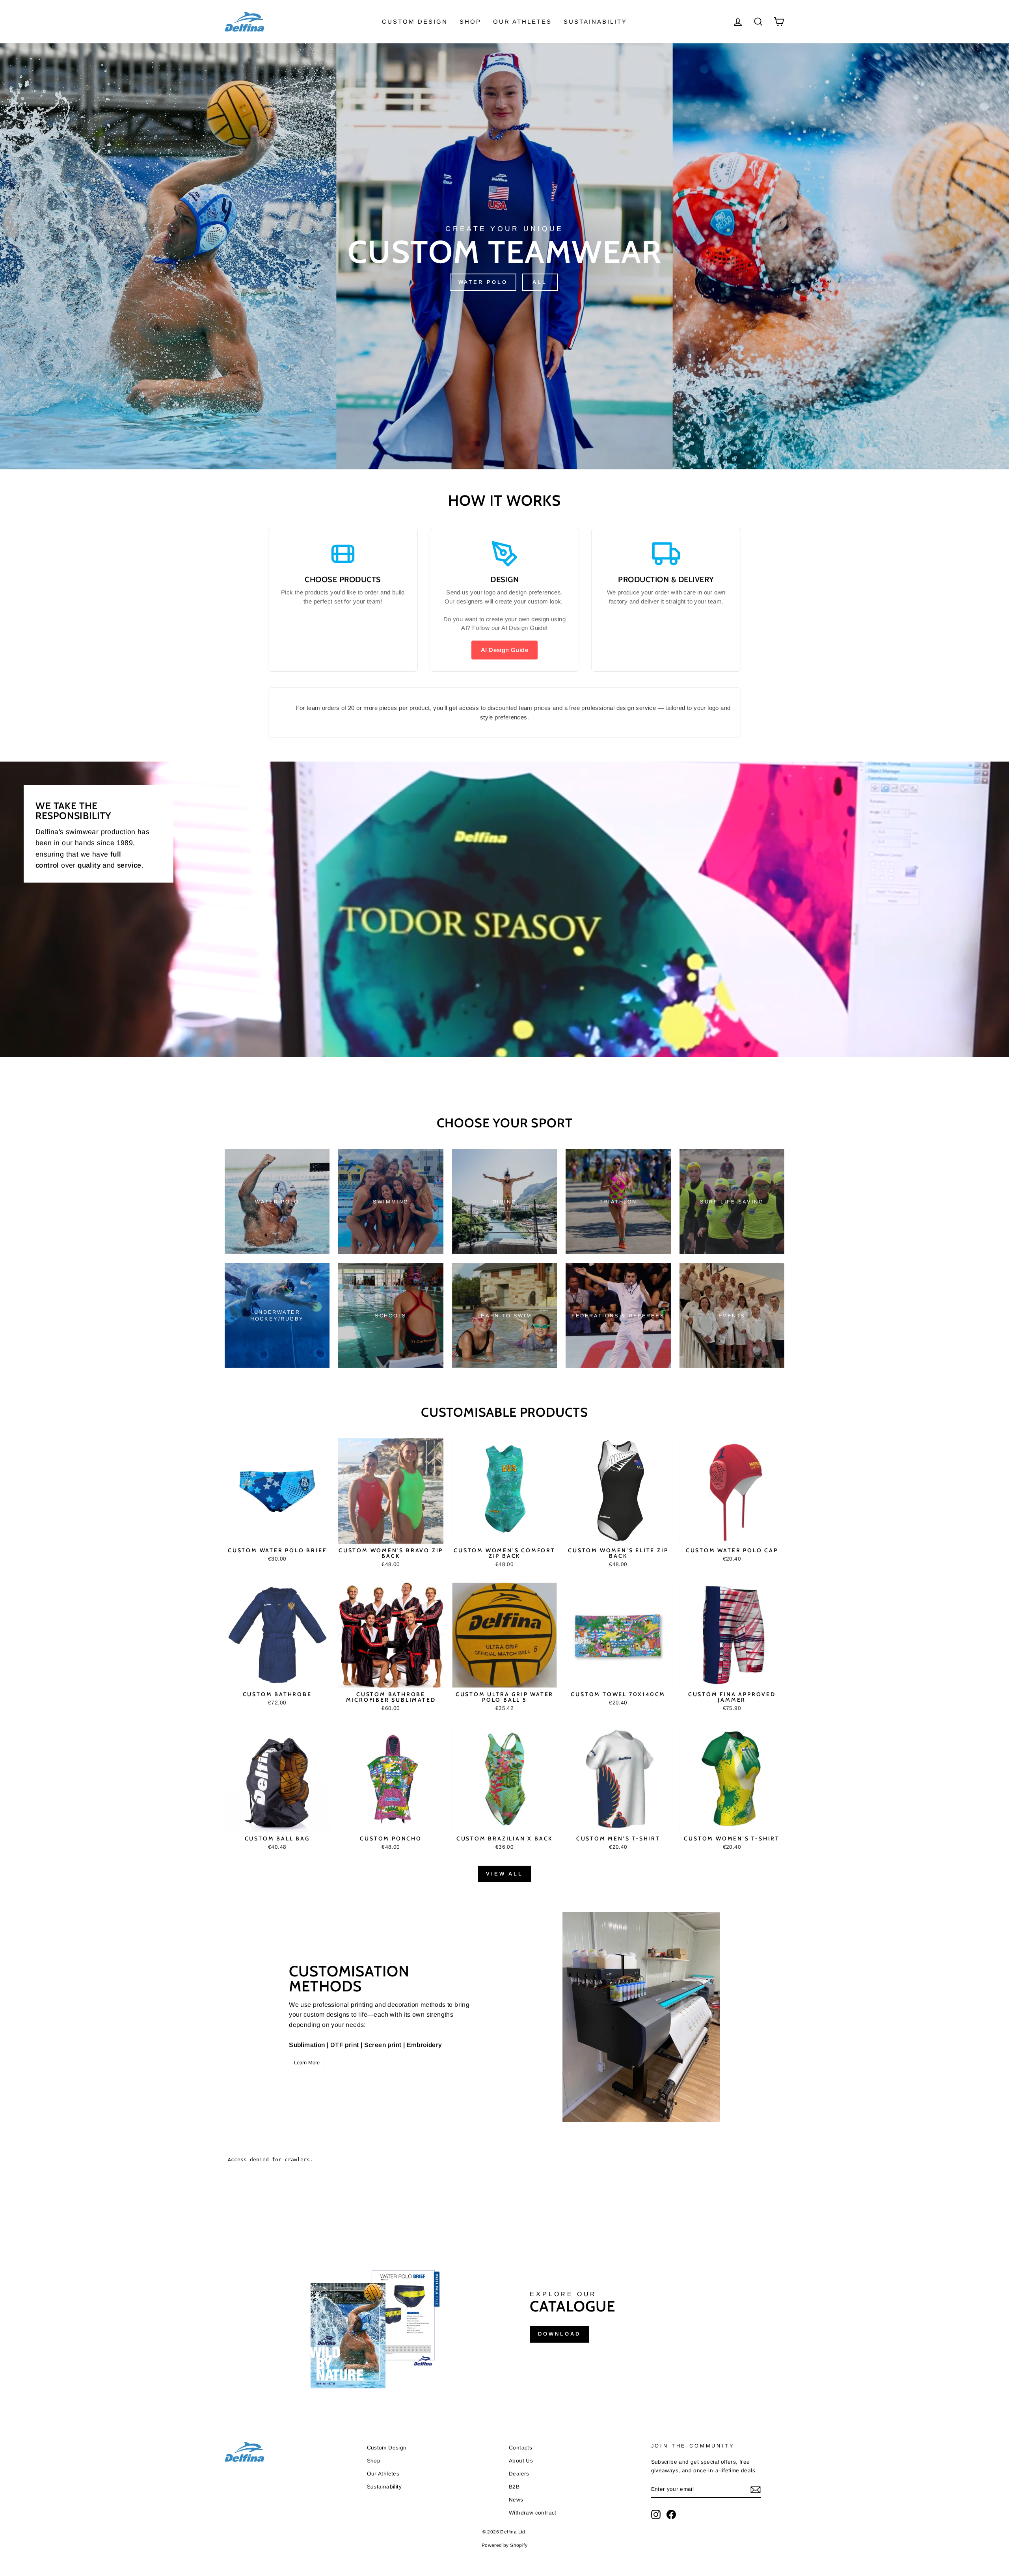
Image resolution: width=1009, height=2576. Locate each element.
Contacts (520, 2448)
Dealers (519, 2474)
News (516, 2500)
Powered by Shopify (504, 2545)
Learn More (307, 2063)
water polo (483, 282)
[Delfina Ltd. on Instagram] (656, 2515)
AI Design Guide (504, 650)
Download (559, 2334)
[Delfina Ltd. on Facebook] (671, 2515)
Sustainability (595, 21)
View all (504, 1874)
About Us (521, 2461)
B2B (514, 2487)
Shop (470, 21)
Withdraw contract (533, 2513)
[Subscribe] (756, 2490)
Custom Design (415, 21)
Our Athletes (522, 21)
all (540, 282)
